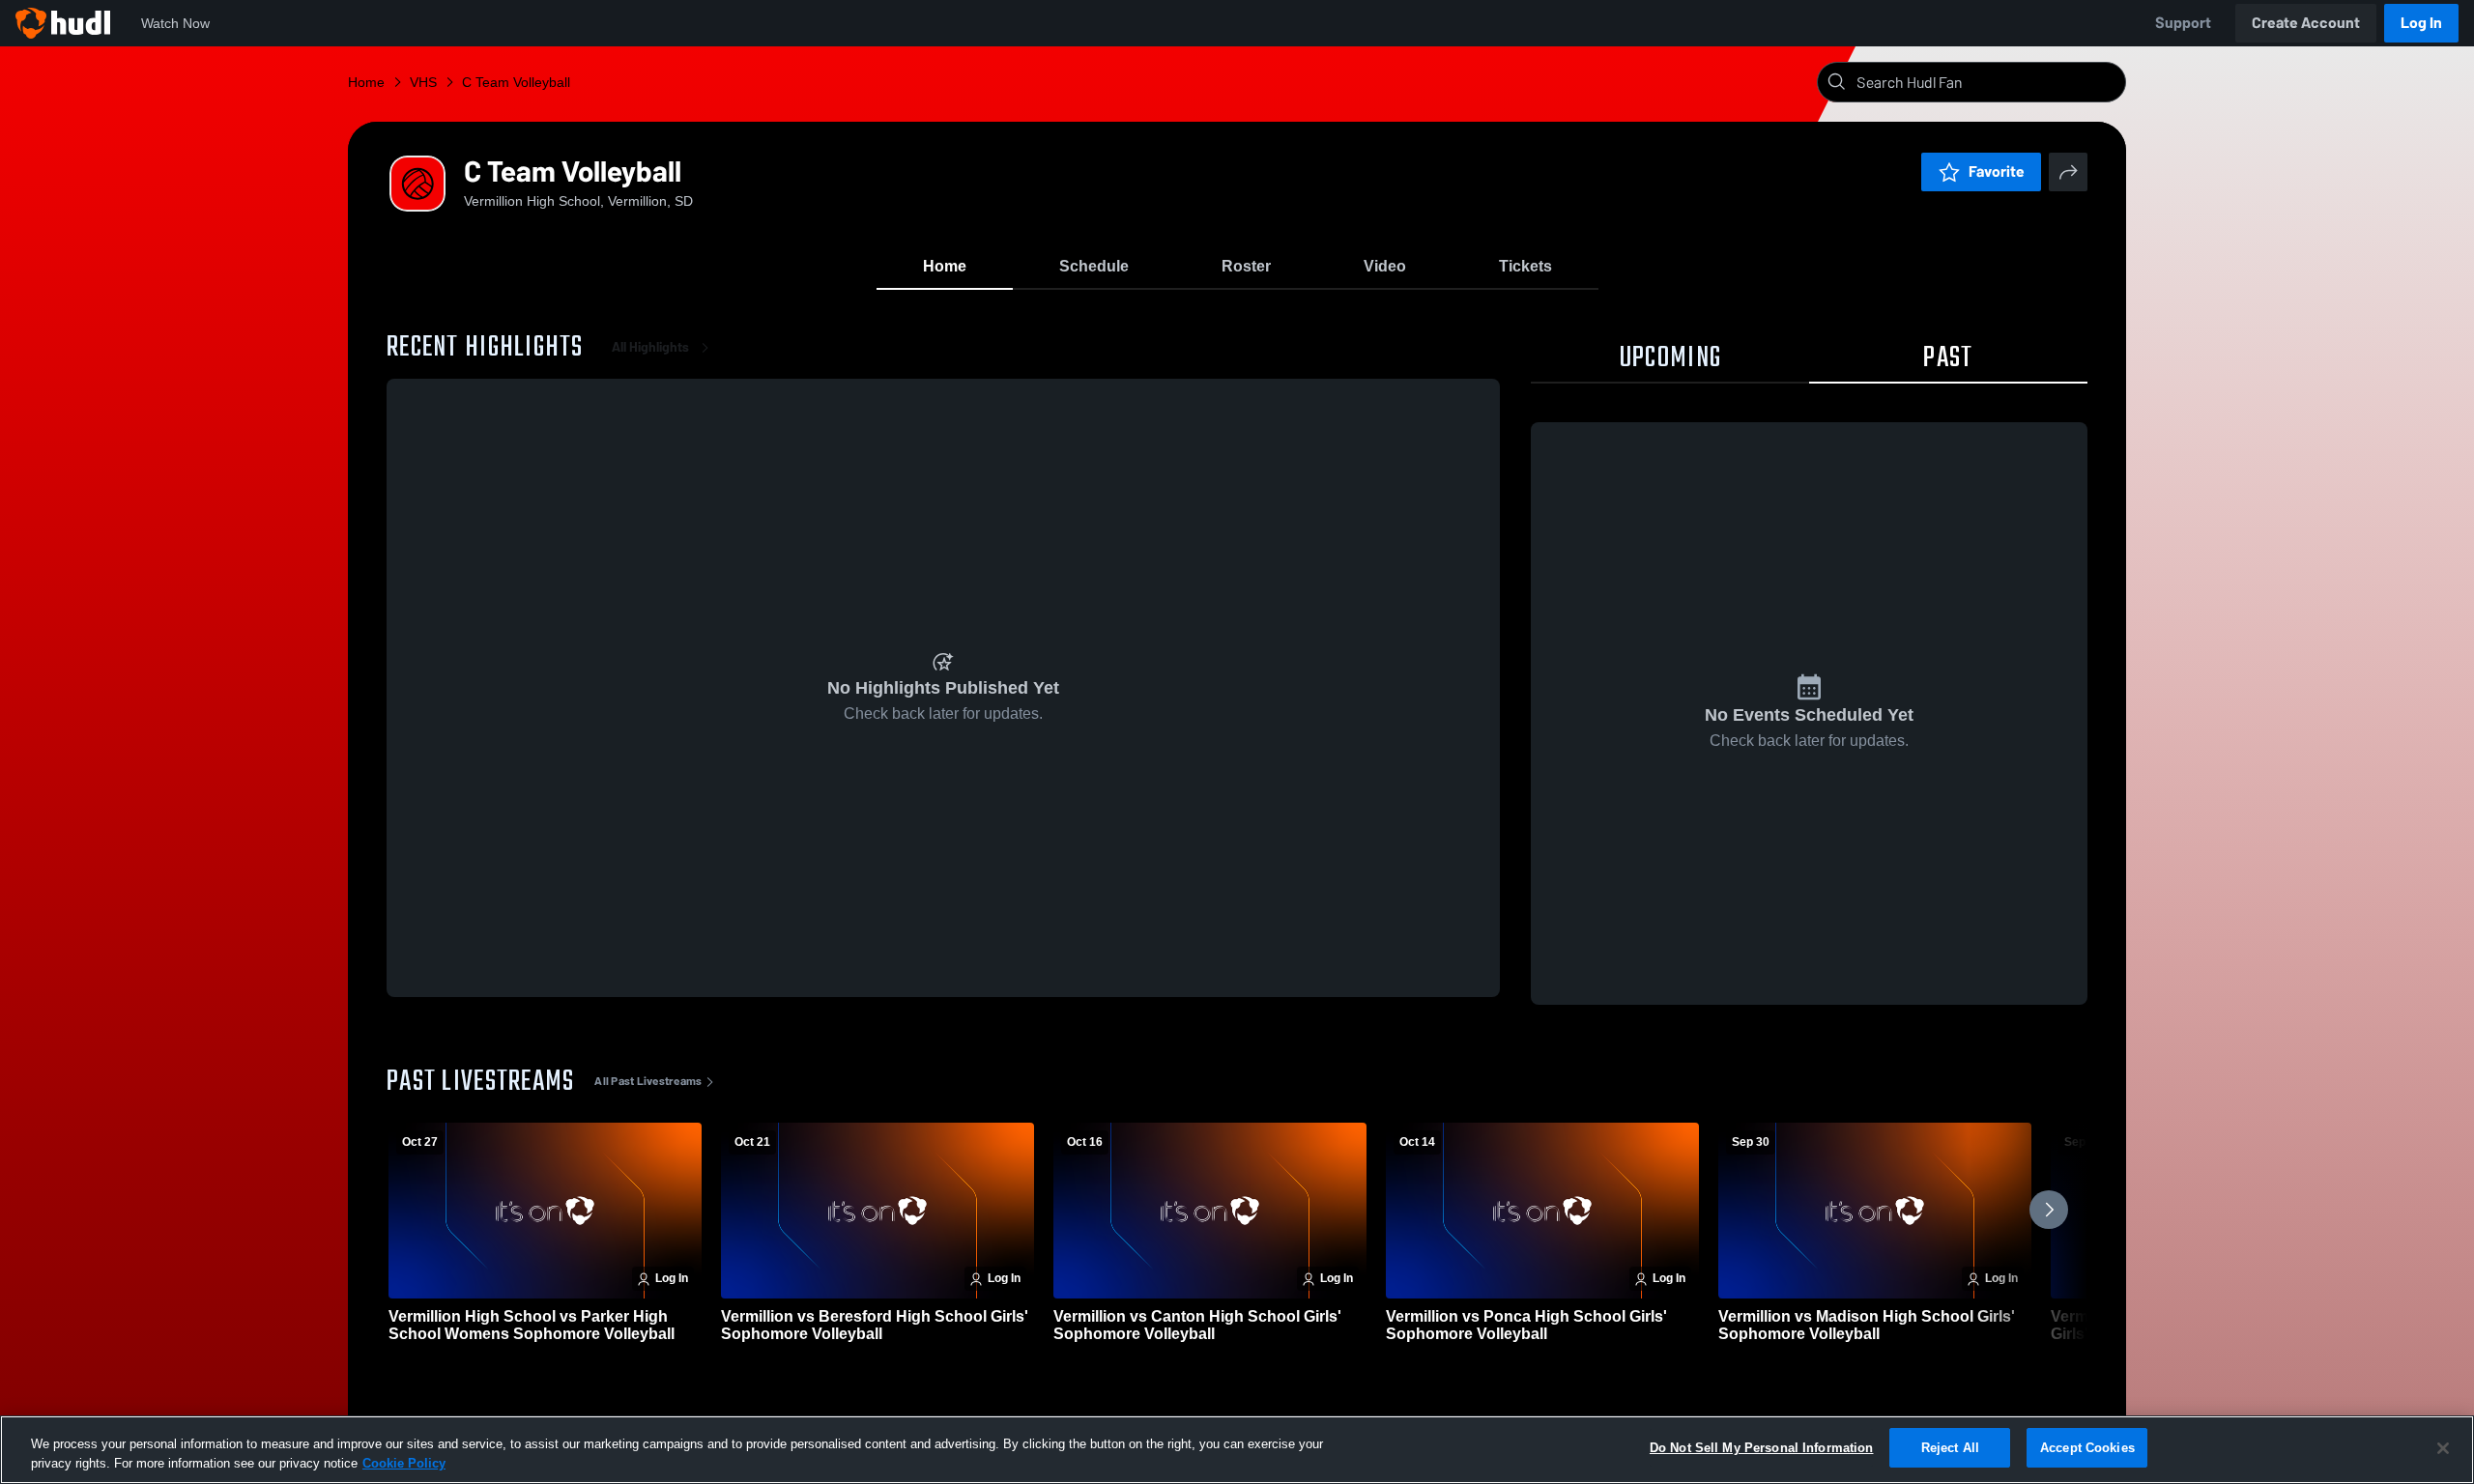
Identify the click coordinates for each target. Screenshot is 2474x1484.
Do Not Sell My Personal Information (1762, 1448)
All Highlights (650, 347)
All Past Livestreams (648, 1081)
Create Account (2306, 23)
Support (2183, 23)
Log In (2421, 23)
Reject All (1950, 1448)
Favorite (1997, 171)
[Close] (2443, 1448)
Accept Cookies (2087, 1448)
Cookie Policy (404, 1463)
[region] (1237, 1450)
